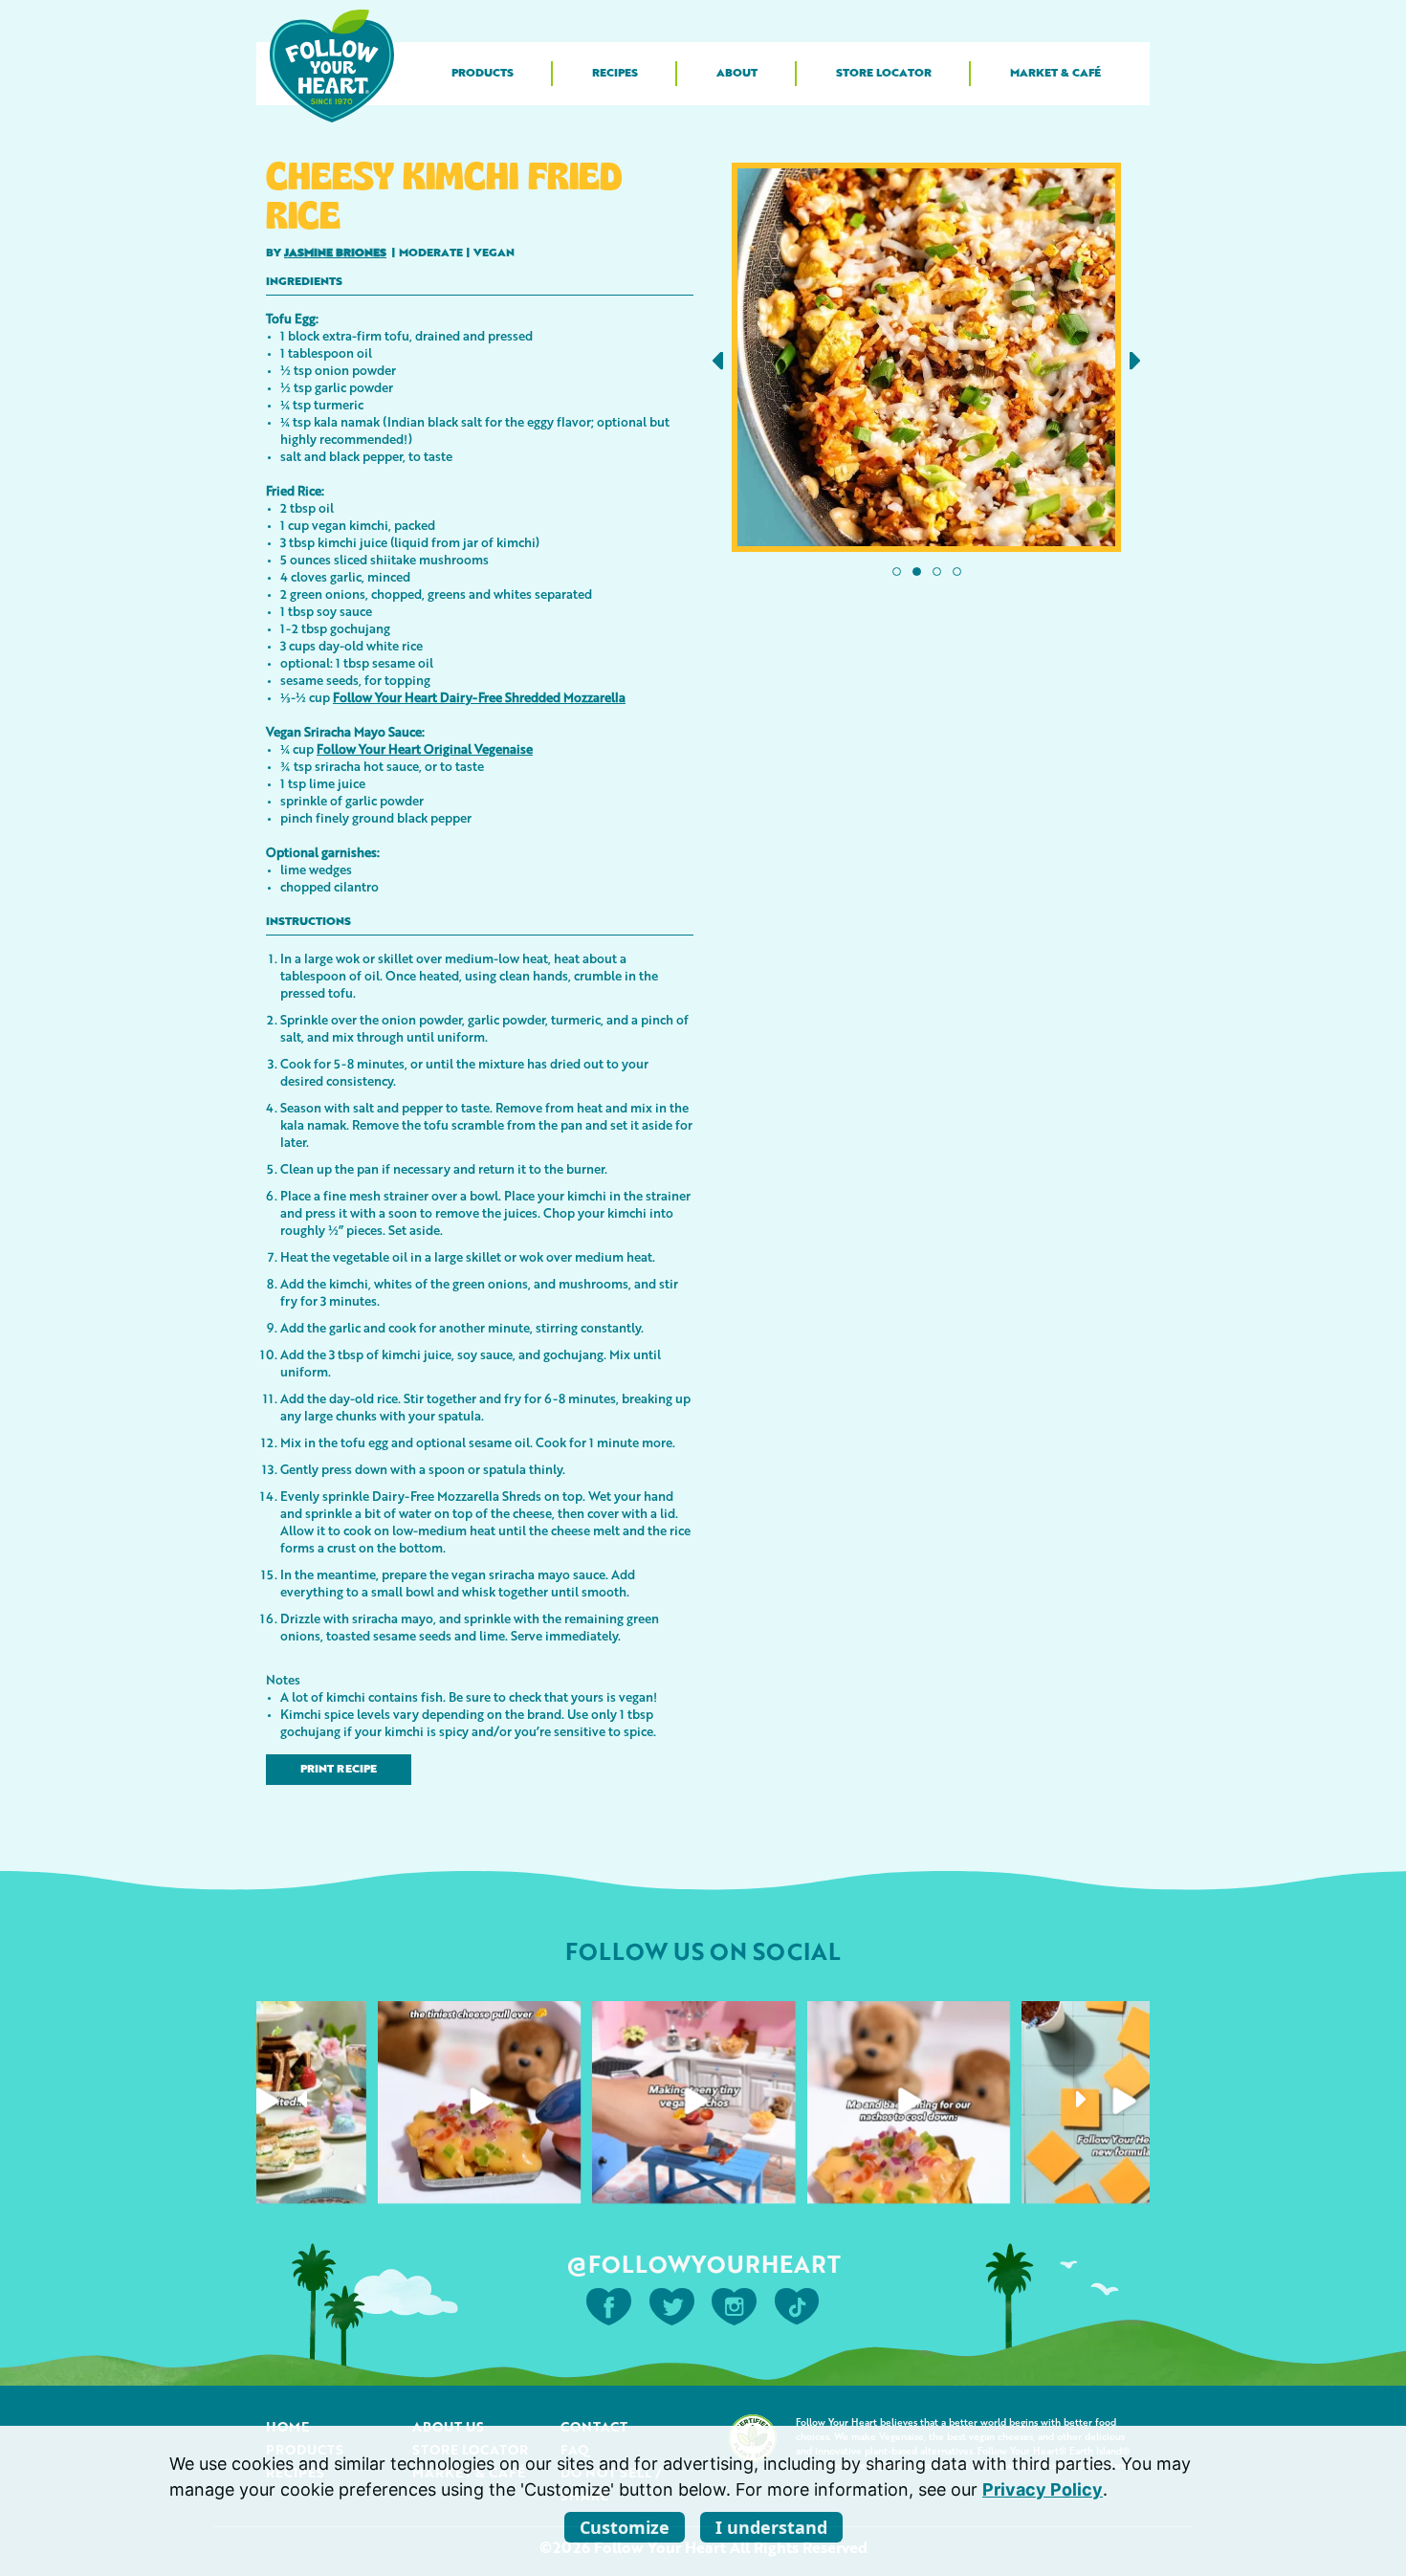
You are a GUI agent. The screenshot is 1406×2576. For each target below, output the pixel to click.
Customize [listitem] (625, 2527)
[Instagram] (346, 2182)
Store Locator (884, 74)
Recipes (615, 74)
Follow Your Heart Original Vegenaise (425, 749)
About (737, 74)
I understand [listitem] (771, 2527)
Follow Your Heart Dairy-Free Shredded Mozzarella (479, 697)
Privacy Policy (1043, 2489)
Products (483, 74)
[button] (718, 360)
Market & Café (1055, 74)
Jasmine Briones (335, 253)
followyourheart (263, 2021)
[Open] (265, 2102)
